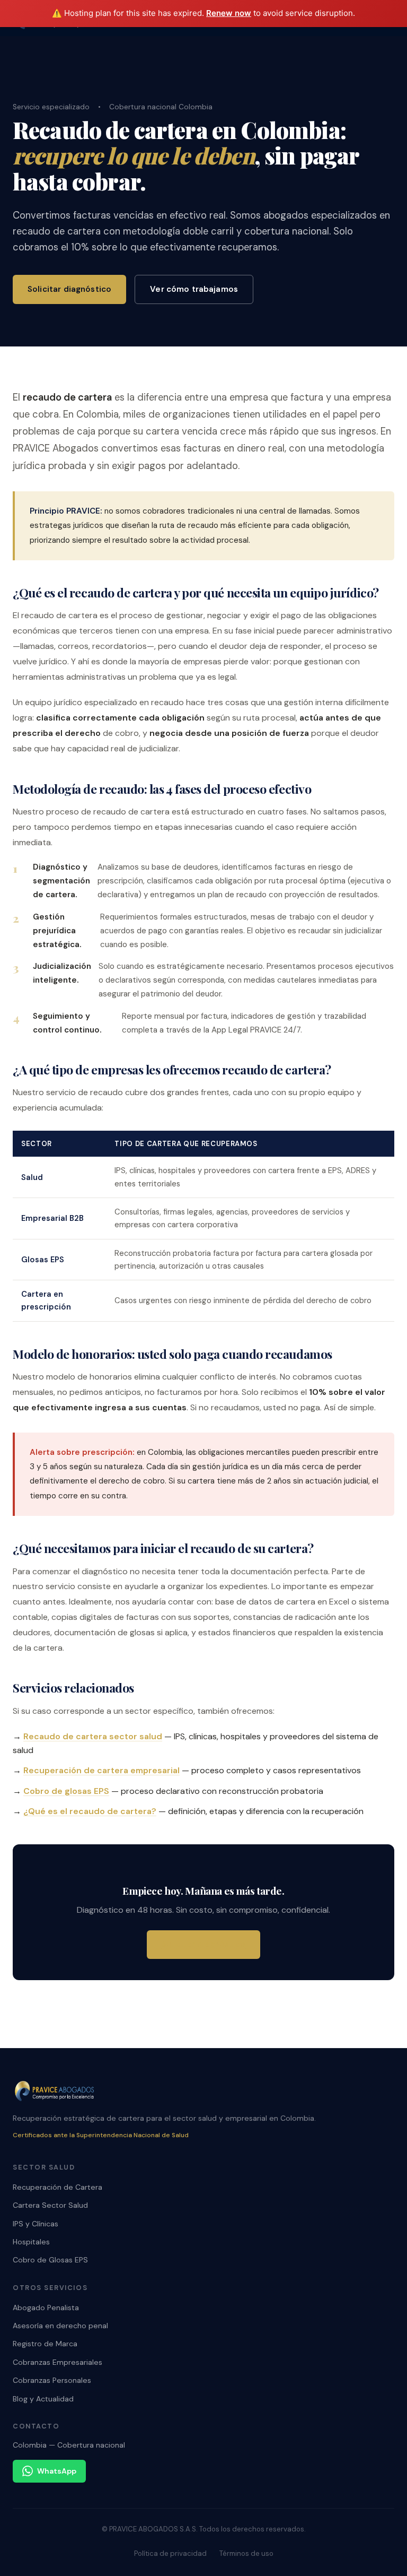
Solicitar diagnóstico (69, 289)
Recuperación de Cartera (57, 2187)
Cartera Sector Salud (50, 2205)
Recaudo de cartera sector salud (93, 1736)
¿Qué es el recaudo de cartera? (90, 1811)
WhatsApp (57, 2471)
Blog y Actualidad (43, 2399)
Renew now (229, 13)
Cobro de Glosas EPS (50, 2260)
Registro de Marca (45, 2344)
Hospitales (31, 2242)
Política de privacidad (170, 2553)
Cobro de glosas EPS (66, 1791)
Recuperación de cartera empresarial (101, 1770)
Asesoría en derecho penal (60, 2326)
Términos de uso (246, 2553)
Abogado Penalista (46, 2308)
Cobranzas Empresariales (57, 2362)
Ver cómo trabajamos (194, 289)
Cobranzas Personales (52, 2380)
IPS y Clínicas (36, 2224)
